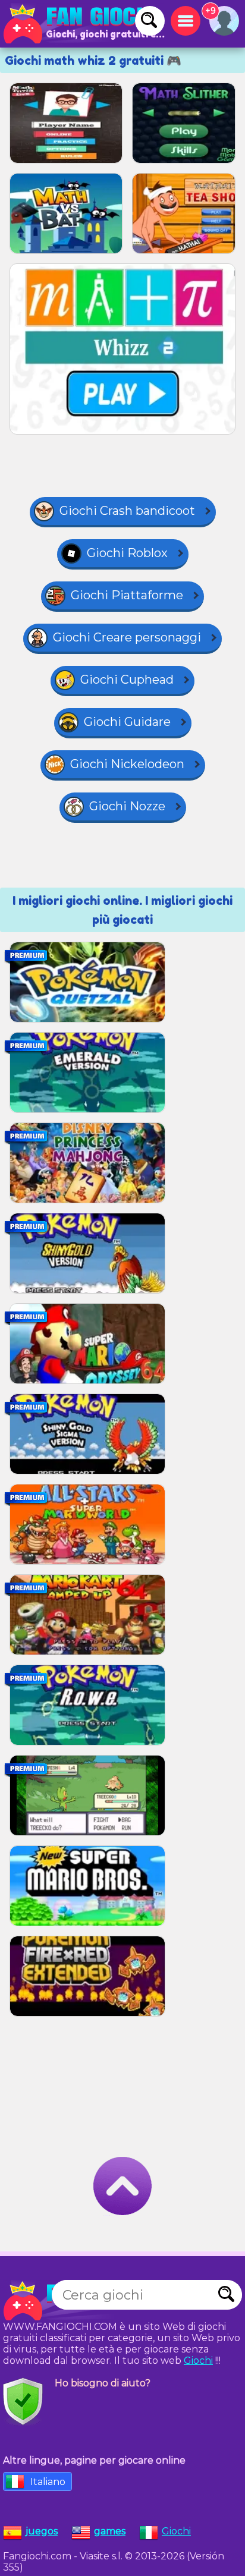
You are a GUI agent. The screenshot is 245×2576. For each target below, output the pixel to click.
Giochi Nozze (127, 806)
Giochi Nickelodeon (127, 764)
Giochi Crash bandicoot (127, 511)
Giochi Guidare (127, 722)
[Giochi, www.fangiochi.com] (83, 24)
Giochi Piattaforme (127, 595)
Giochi (198, 2360)
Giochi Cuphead (127, 680)
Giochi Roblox (127, 553)
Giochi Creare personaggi (127, 637)
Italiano (48, 2482)
